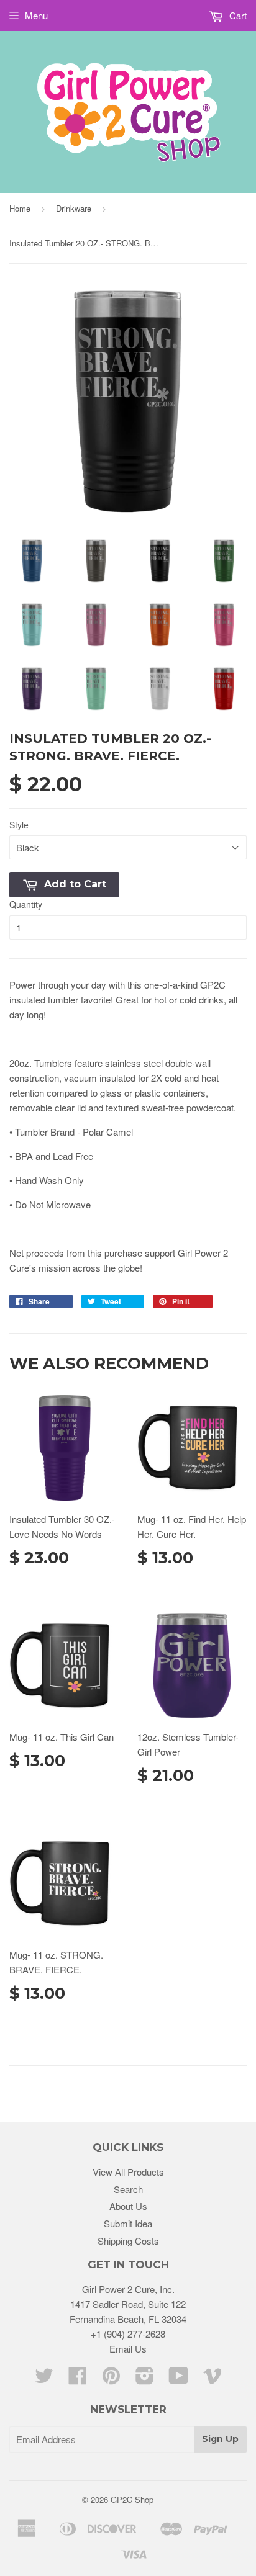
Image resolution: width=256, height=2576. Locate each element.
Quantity (26, 904)
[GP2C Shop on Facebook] (78, 2379)
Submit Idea (128, 2223)
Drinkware (74, 208)
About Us (128, 2206)
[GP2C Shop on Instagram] (145, 2379)
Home (20, 208)
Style (19, 825)
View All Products (128, 2172)
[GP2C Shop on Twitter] (44, 2379)
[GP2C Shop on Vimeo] (213, 2379)
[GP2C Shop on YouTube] (179, 2379)
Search (128, 2189)
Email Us (128, 2349)
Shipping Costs (128, 2241)
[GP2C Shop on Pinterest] (111, 2379)
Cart (237, 15)
